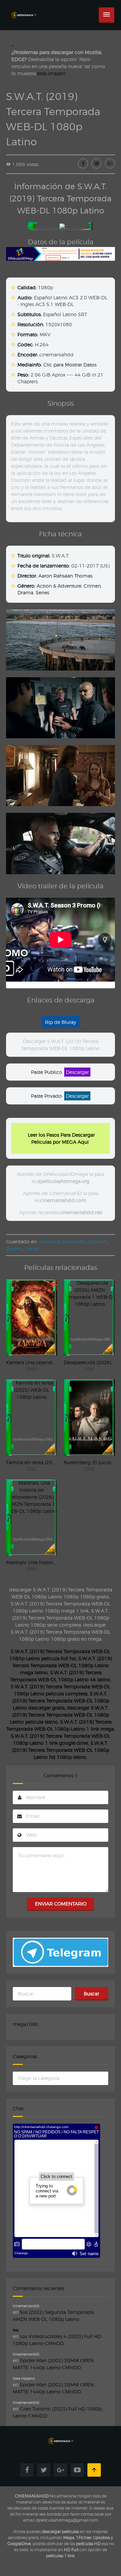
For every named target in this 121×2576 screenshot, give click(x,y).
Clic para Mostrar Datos (70, 365)
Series (42, 592)
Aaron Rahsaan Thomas (65, 576)
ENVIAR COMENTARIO (61, 1904)
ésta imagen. (52, 73)
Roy (16, 2330)
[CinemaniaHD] (24, 9)
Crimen (92, 586)
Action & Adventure (59, 586)
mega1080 (26, 2024)
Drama (25, 592)
